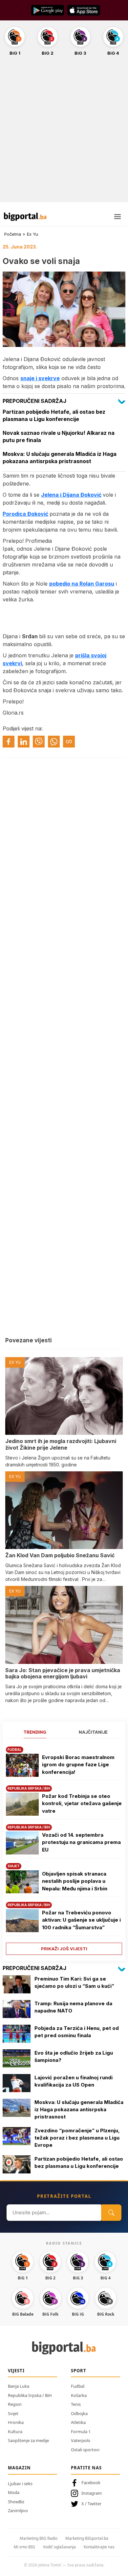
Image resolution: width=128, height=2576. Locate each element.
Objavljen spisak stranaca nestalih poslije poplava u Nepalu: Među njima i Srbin (75, 1881)
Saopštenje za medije (28, 2440)
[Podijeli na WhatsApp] (54, 742)
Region (15, 2404)
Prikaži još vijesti (64, 1949)
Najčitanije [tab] (93, 1732)
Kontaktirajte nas (99, 2547)
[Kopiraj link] (69, 742)
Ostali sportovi (85, 2450)
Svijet (13, 2413)
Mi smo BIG (24, 2547)
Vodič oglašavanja (59, 2547)
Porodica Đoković (25, 514)
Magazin (19, 2468)
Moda (14, 2492)
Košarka (79, 2395)
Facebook (91, 2483)
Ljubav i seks (20, 2484)
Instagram (92, 2493)
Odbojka (79, 2413)
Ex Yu (32, 234)
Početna (13, 234)
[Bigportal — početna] (25, 217)
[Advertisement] (64, 133)
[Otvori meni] (117, 217)
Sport (79, 2371)
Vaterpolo (81, 2440)
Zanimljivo (18, 2510)
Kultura (15, 2431)
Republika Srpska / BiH (30, 2395)
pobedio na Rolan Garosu (82, 584)
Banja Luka (19, 2386)
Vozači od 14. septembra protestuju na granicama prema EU (81, 1842)
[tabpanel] (64, 1848)
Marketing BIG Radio (39, 2538)
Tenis (76, 2404)
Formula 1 (81, 2431)
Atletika (78, 2422)
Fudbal (78, 2386)
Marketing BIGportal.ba (87, 2538)
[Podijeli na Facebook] (9, 742)
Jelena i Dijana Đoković (71, 495)
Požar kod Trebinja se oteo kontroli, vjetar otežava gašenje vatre (82, 1803)
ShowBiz (16, 2502)
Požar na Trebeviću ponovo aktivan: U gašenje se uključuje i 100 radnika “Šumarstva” (81, 1920)
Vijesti (16, 2371)
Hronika (16, 2422)
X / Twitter (91, 2504)
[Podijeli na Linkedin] (24, 742)
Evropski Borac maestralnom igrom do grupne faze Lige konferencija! (78, 1765)
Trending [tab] (35, 1732)
